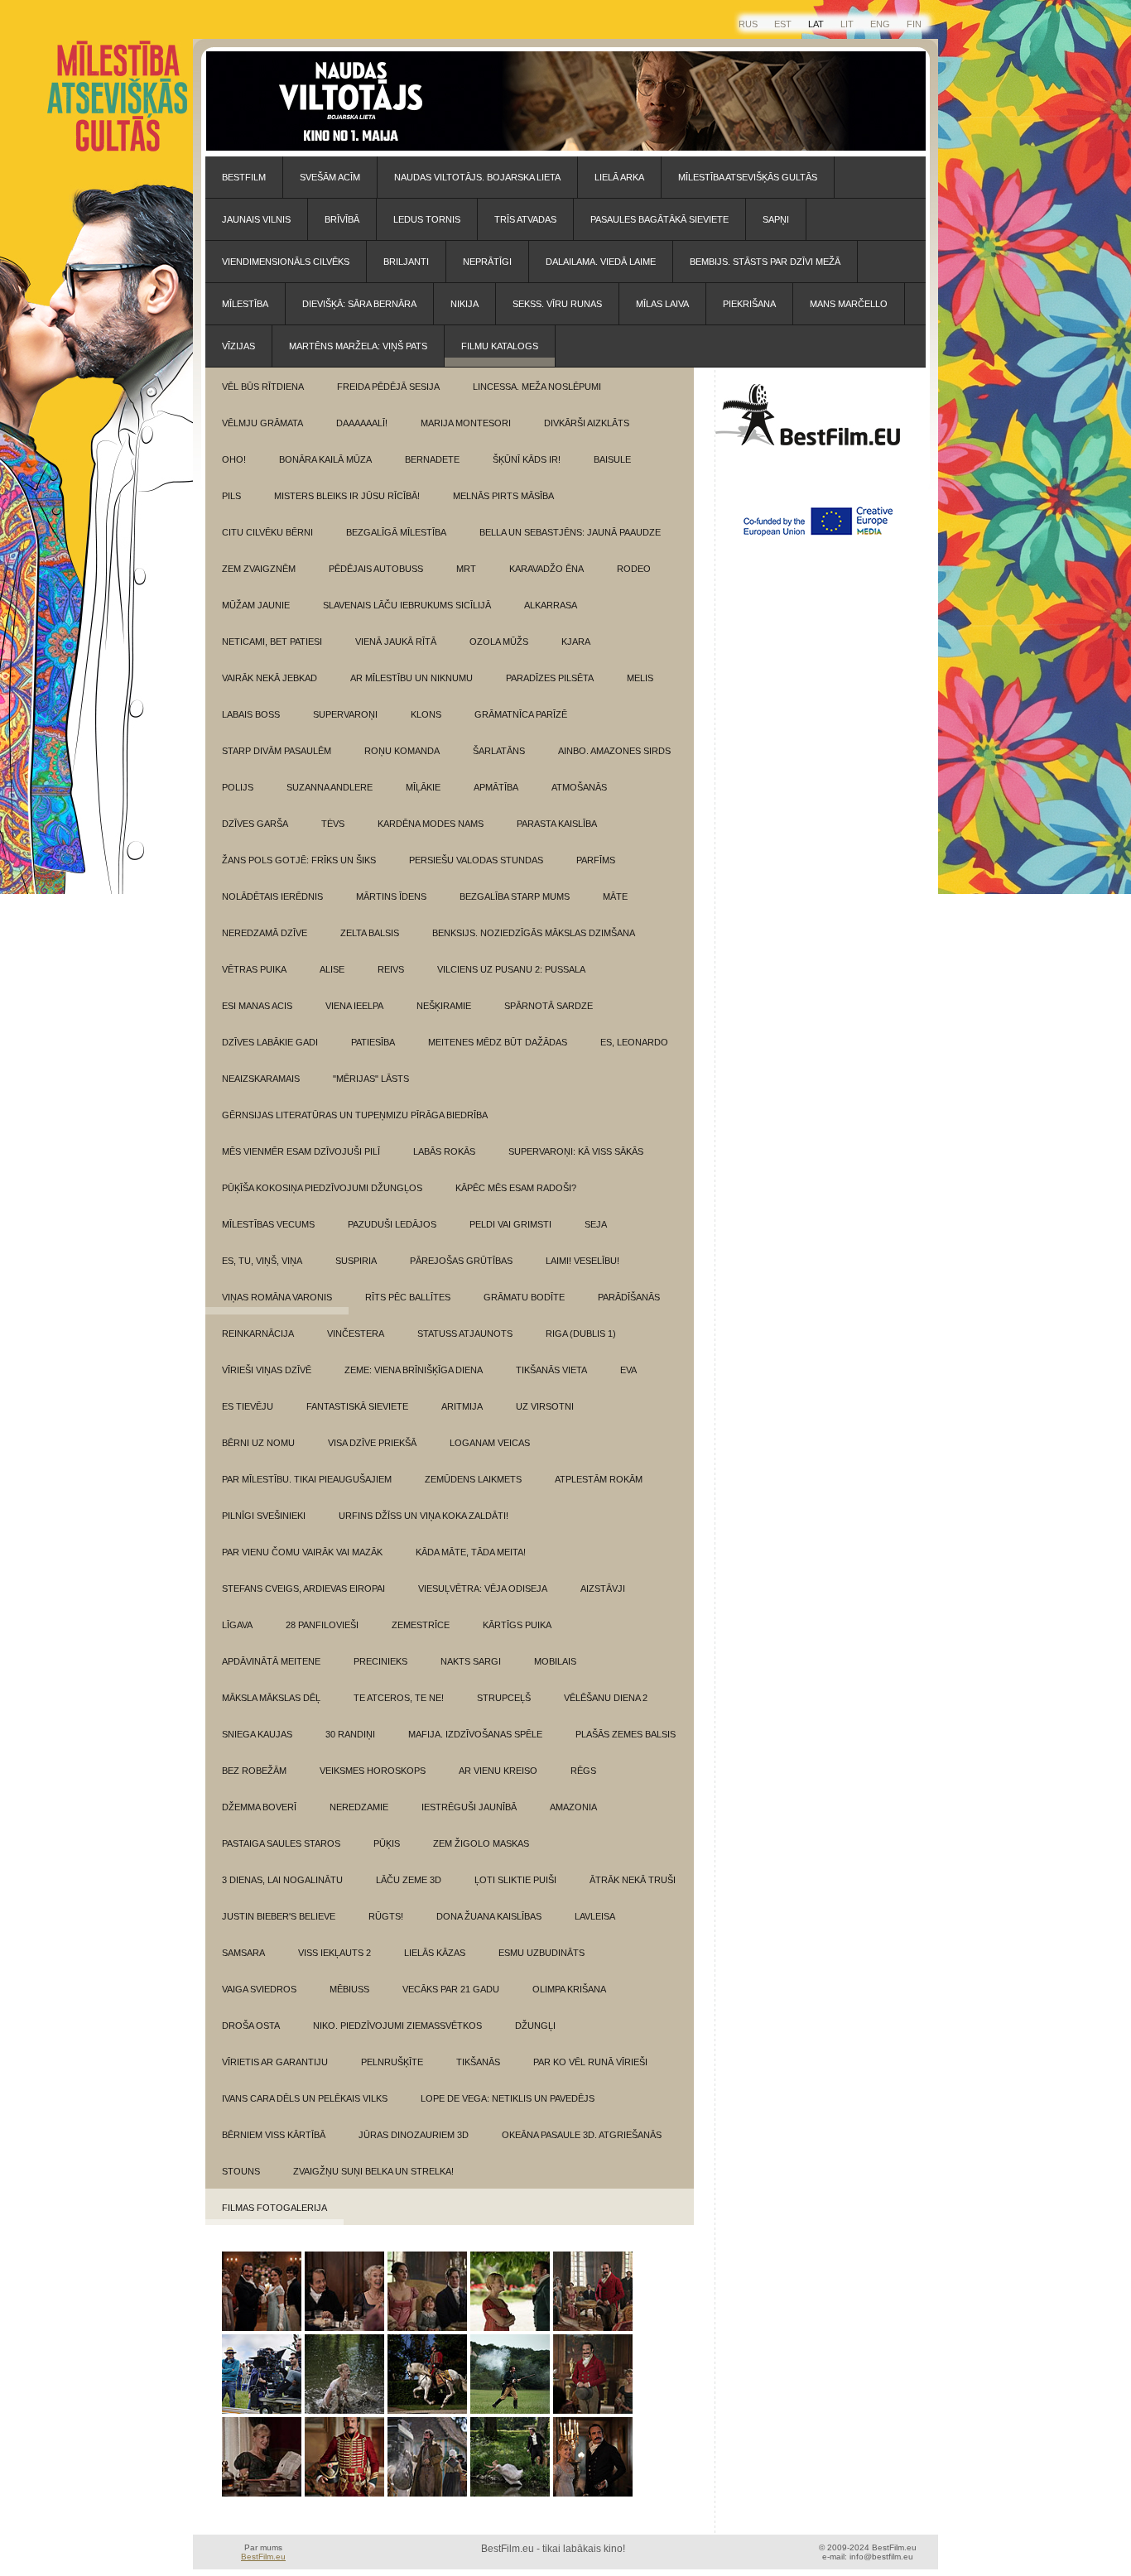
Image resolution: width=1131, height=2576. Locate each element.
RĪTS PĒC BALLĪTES (408, 1297)
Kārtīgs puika (517, 1625)
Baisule (612, 459)
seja (596, 1224)
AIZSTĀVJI (603, 1588)
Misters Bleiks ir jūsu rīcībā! (347, 496)
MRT (466, 569)
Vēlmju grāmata (262, 423)
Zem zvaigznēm (259, 569)
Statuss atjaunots (465, 1334)
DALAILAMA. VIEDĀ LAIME (601, 262)
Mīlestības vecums (268, 1224)
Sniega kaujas (257, 1734)
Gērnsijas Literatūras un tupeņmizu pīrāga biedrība (355, 1115)
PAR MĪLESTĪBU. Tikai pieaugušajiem (307, 1479)
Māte (615, 896)
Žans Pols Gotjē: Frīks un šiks (299, 860)
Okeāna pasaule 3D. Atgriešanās (582, 2135)
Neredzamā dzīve (265, 933)
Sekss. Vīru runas (557, 304)
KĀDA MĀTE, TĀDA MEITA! (471, 1552)
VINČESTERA (356, 1334)
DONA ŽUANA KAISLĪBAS (489, 1916)
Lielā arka (619, 177)
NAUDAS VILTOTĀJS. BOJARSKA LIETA (477, 177)
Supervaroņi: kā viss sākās (576, 1151)
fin (914, 24)
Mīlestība (245, 304)
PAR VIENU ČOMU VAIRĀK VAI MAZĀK (302, 1552)
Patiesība (373, 1042)
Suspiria (356, 1261)
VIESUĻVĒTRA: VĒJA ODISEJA (483, 1588)
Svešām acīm (330, 177)
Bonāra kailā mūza (325, 459)
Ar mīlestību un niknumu (411, 678)
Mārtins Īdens (391, 896)
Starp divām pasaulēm (277, 751)
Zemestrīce (421, 1625)
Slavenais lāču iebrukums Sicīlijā (407, 605)
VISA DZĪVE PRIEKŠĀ (372, 1443)
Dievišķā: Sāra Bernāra (359, 304)
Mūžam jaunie (256, 605)
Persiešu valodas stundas (476, 860)
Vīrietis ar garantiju (275, 2062)
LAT (816, 24)
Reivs (391, 969)
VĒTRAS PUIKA (254, 969)
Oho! (234, 459)
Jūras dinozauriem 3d (414, 2135)
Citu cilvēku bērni (267, 532)
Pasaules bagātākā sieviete (659, 219)
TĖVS (333, 824)
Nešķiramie (444, 1006)
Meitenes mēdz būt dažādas (498, 1042)
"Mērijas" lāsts (371, 1079)
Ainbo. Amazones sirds (614, 751)
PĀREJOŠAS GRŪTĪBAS (461, 1261)
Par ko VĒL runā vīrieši (590, 2062)
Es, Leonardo (634, 1042)
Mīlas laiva (662, 304)
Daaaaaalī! (362, 423)
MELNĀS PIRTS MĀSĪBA (503, 496)
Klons (426, 714)
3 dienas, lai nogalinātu (282, 1880)
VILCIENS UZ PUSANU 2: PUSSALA (511, 969)
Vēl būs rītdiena (263, 387)
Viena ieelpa (354, 1006)
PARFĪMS (596, 860)
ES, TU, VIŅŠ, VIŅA (262, 1261)
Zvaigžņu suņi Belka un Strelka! (373, 2171)
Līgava (237, 1625)
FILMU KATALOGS (500, 346)
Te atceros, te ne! (399, 1698)
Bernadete (432, 459)
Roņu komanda (402, 751)
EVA (628, 1370)
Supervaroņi (345, 714)
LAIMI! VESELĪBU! (582, 1261)
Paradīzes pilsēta (550, 678)
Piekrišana (749, 304)
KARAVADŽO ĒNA (546, 569)
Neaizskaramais (261, 1079)
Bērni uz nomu (258, 1443)
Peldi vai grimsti (510, 1224)
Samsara (243, 1953)
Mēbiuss (349, 1989)
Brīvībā (342, 219)
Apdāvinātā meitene (271, 1661)
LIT (847, 24)
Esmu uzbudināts (541, 1953)
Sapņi (776, 219)
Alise (332, 969)
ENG (880, 24)
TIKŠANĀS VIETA (551, 1370)
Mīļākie (423, 787)
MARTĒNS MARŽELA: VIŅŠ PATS (358, 346)
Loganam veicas (490, 1443)
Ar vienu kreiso (498, 1771)
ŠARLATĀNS (499, 751)
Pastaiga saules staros (281, 1843)
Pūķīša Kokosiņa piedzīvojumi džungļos (322, 1188)
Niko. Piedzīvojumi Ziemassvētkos (397, 2026)
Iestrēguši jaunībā (469, 1807)
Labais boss (251, 714)
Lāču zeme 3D (409, 1880)
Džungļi (535, 2026)
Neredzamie (359, 1807)
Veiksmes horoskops (373, 1771)
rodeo (634, 569)
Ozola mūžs (499, 642)
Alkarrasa (551, 605)
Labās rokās (444, 1151)
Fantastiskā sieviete (357, 1406)
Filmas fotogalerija (274, 2208)
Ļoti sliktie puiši (515, 1880)
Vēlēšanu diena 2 (606, 1698)
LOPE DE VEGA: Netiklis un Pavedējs (508, 2098)
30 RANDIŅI (350, 1734)
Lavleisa (595, 1916)
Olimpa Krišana (569, 1989)
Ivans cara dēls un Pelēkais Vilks (305, 2098)
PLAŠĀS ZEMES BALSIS (626, 1734)
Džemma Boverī (259, 1807)
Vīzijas (238, 346)
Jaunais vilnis (256, 219)
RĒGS (583, 1771)
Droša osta (251, 2026)
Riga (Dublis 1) (581, 1334)
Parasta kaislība (557, 824)
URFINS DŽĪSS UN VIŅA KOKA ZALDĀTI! (424, 1516)
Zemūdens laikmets (473, 1479)
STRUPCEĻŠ (504, 1698)
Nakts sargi (471, 1661)
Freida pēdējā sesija (388, 387)
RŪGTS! (386, 1916)
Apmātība (496, 787)
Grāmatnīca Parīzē (521, 714)
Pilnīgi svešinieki (264, 1516)
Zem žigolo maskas (481, 1843)
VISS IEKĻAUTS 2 (334, 1953)
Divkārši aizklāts (587, 423)
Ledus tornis (427, 219)
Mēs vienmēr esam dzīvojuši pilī (301, 1151)
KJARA (576, 642)
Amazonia (573, 1807)
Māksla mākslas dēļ (271, 1698)
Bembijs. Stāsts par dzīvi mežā (765, 262)
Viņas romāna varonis (277, 1297)
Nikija (464, 304)
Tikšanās (478, 2062)
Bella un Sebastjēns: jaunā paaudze (570, 532)
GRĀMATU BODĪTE (524, 1297)
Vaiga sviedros (259, 1989)
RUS (748, 24)
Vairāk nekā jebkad (270, 678)
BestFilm (244, 177)
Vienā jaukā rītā (396, 642)
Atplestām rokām (599, 1479)
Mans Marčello (849, 304)
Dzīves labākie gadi (270, 1042)
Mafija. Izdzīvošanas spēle (475, 1734)
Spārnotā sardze (549, 1006)
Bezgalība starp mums (515, 896)
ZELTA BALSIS (370, 933)
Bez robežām (254, 1771)
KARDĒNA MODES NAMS (431, 824)
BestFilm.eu (263, 2557)
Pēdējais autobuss (376, 569)
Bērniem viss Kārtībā (274, 2135)
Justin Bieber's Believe (279, 1916)
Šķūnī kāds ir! (527, 459)
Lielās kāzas (435, 1953)
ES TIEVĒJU (248, 1406)
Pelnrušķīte (392, 2062)
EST (783, 24)
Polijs (238, 787)
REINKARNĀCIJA (258, 1334)
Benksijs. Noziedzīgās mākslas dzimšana (534, 933)
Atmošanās (579, 787)
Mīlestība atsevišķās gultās (748, 177)
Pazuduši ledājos (392, 1224)
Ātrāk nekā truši (633, 1880)
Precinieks (380, 1661)
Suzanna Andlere (330, 787)
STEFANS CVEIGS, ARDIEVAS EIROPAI (303, 1588)
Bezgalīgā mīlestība (396, 532)
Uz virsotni (545, 1406)
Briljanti (406, 262)
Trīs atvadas (525, 219)
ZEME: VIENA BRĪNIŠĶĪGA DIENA (414, 1370)
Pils (231, 496)
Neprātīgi (487, 262)
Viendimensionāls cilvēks (286, 262)
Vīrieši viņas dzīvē (267, 1370)
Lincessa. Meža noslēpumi (537, 387)
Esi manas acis (257, 1006)
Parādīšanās (629, 1297)
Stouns (241, 2171)
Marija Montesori (466, 423)
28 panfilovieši (322, 1625)
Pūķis (387, 1843)
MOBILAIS (555, 1661)
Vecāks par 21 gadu (451, 1989)
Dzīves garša (255, 824)
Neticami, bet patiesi (272, 642)
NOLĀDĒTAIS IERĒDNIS (272, 896)
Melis (640, 678)
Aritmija (462, 1406)
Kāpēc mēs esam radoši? (516, 1188)
